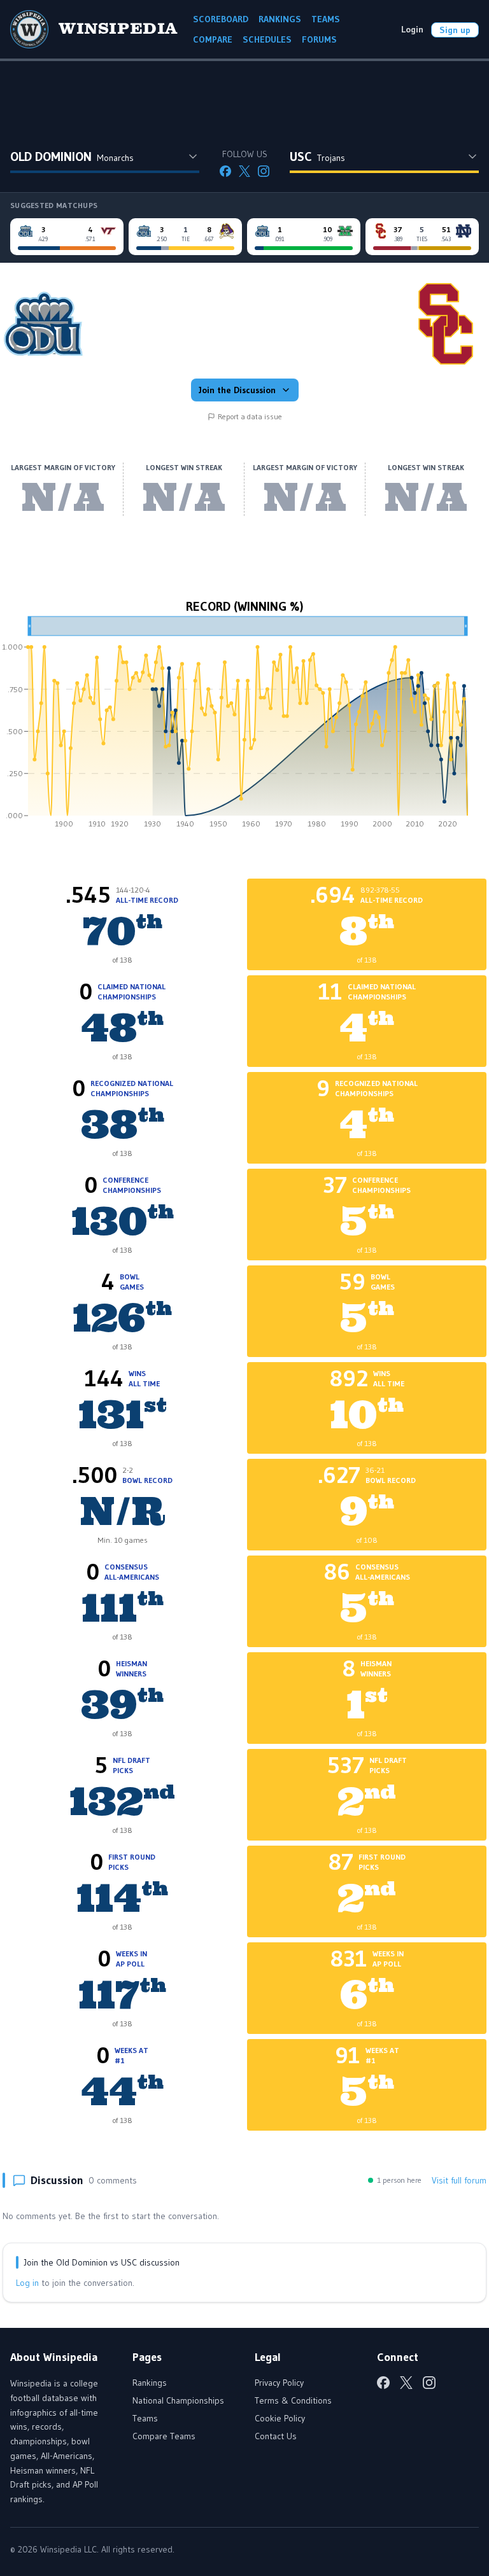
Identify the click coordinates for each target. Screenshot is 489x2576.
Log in (27, 2283)
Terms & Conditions (293, 2400)
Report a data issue (250, 416)
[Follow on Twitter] (244, 171)
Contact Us (276, 2436)
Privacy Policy (279, 2383)
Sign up (455, 30)
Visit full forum (459, 2180)
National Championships (178, 2400)
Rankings (150, 2383)
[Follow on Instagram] (264, 171)
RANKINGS (280, 19)
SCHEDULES (267, 39)
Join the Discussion (237, 390)
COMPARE (213, 39)
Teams (145, 2418)
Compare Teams (164, 2436)
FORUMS (319, 39)
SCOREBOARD (221, 19)
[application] (244, 727)
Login (412, 29)
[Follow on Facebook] (225, 171)
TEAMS (326, 19)
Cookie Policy (280, 2418)
